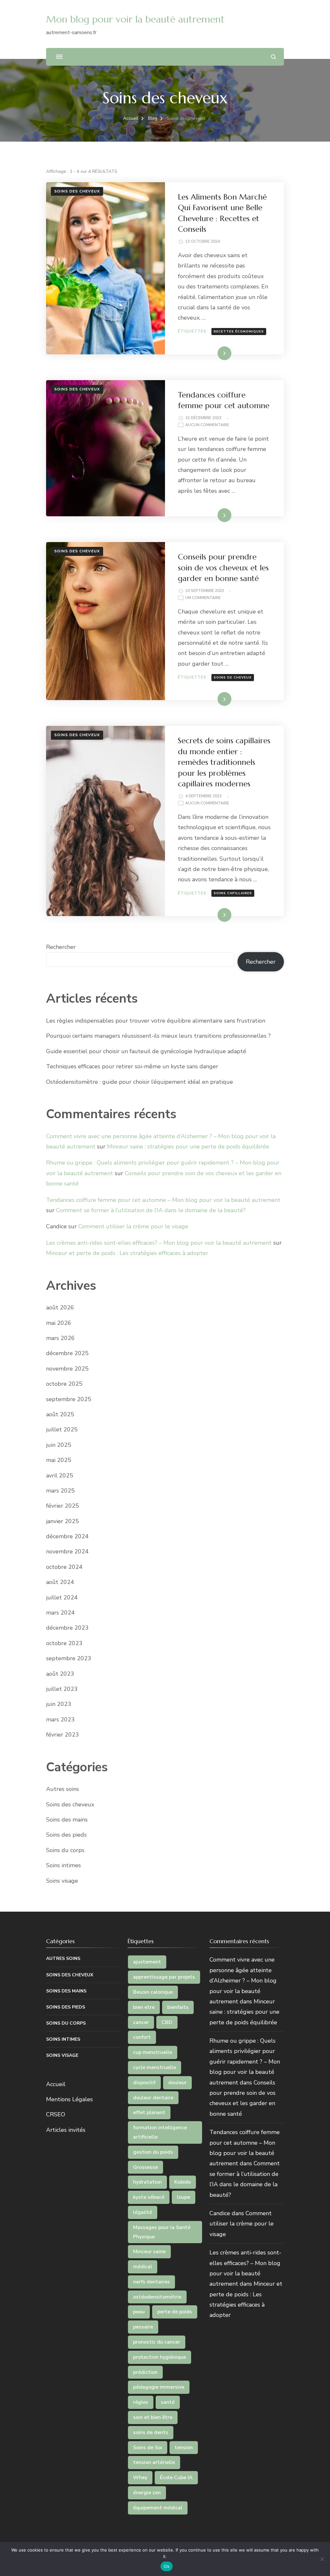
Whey (140, 2478)
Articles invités (66, 2130)
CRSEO (56, 2114)
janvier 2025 (63, 1521)
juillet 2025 (62, 1429)
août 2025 (60, 1414)
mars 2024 (60, 1613)
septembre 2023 (69, 1658)
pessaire (143, 2327)
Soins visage (62, 1881)
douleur (177, 2083)
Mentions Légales (69, 2099)
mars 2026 (60, 1338)
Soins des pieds (66, 1835)
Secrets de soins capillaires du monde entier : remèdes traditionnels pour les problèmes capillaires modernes (224, 762)
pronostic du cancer (157, 2342)
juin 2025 (59, 1445)
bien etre (144, 2007)
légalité (143, 2212)
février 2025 (63, 1506)
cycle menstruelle (155, 2067)
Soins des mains (67, 1820)
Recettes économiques (239, 332)
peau (139, 2312)
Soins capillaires (233, 893)
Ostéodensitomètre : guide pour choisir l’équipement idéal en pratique (140, 1082)
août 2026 (60, 1307)
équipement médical (158, 2508)
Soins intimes (63, 1865)
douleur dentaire (153, 2098)
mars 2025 (60, 1491)
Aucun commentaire (207, 425)
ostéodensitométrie (157, 2297)
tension (184, 2448)
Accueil (56, 2084)
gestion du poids (153, 2152)
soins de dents (151, 2432)
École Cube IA (176, 2478)
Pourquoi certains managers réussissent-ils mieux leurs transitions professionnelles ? (158, 1036)
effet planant (149, 2112)
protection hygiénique (160, 2357)
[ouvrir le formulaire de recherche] (273, 57)
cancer (141, 2022)
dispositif (144, 2083)
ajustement (147, 1962)
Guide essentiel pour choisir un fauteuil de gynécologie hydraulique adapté (146, 1051)
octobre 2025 (64, 1384)
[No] (322, 2559)
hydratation (147, 2182)
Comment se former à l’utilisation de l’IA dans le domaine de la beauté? (151, 1210)
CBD (167, 2022)
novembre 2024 (67, 1551)
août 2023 (60, 1674)
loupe (184, 2197)
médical (143, 2267)
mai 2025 (59, 1460)
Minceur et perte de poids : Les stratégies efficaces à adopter (127, 1253)
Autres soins (63, 1789)
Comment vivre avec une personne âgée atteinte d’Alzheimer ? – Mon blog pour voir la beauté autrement (243, 1981)
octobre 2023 (64, 1643)
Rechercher (61, 947)
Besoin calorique (153, 1992)
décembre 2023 (67, 1628)
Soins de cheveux (233, 678)
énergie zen (147, 2493)
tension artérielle (154, 2462)
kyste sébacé (149, 2197)
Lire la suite (214, 353)
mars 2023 (60, 1719)
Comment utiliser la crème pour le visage (133, 1226)
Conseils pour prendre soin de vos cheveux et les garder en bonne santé (223, 568)
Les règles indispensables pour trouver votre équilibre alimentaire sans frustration (156, 1021)
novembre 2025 (67, 1369)
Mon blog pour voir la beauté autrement (135, 19)
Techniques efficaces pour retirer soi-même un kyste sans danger (132, 1066)
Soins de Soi (148, 2448)
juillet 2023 (62, 1689)
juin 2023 (59, 1704)
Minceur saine (149, 2252)
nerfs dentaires (151, 2282)
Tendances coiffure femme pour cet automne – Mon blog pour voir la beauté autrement (163, 1200)
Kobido (183, 2182)
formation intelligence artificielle (160, 2132)
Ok (167, 2566)
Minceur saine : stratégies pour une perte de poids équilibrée (188, 1147)
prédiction (145, 2372)
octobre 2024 (64, 1567)
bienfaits (178, 2007)
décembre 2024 (67, 1536)
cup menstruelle (153, 2052)
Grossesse (146, 2167)
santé (168, 2402)
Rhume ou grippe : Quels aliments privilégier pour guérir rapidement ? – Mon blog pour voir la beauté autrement (245, 2062)
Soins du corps (65, 1850)
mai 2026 (59, 1323)
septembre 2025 (69, 1399)
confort (142, 2037)
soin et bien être (153, 2417)
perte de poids (175, 2312)
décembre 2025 (67, 1353)
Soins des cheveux (77, 191)
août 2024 (60, 1582)
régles (141, 2402)
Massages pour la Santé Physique (162, 2232)
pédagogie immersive (159, 2387)
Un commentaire (203, 598)
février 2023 (63, 1735)
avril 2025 (60, 1475)
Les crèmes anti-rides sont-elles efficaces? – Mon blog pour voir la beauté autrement (159, 1243)
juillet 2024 (62, 1597)
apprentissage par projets (164, 1977)
